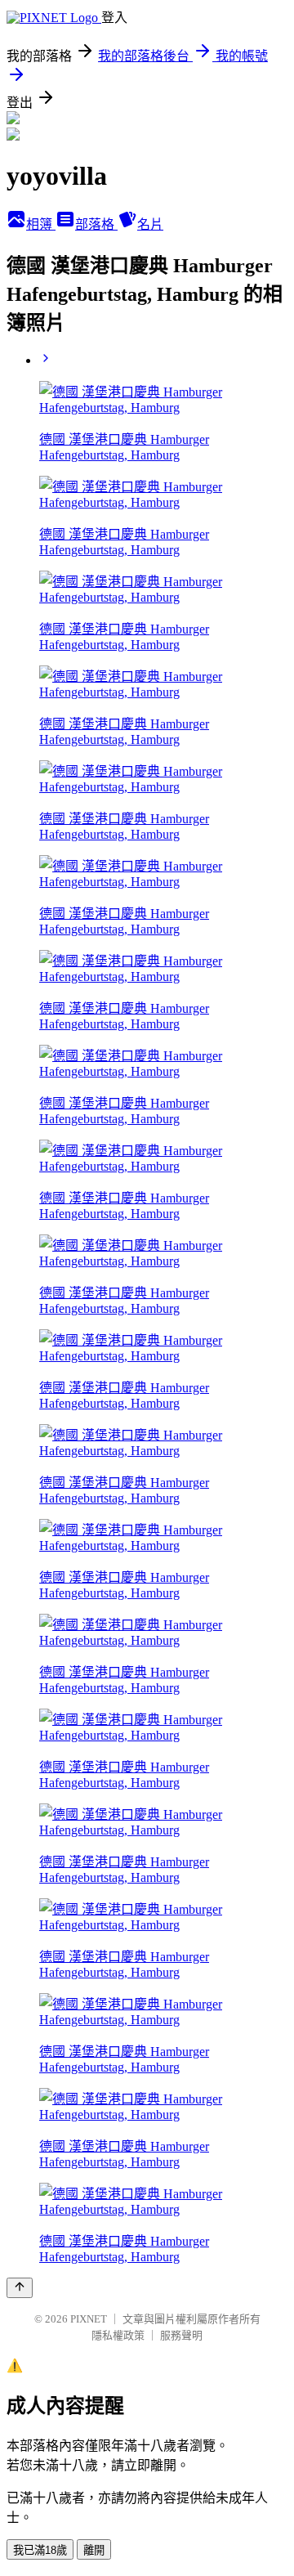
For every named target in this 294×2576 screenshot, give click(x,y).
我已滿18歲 (40, 2550)
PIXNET (89, 2319)
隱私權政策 (118, 2335)
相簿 (41, 224)
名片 (150, 224)
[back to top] (20, 2288)
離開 (94, 2550)
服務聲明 (181, 2335)
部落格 (96, 224)
